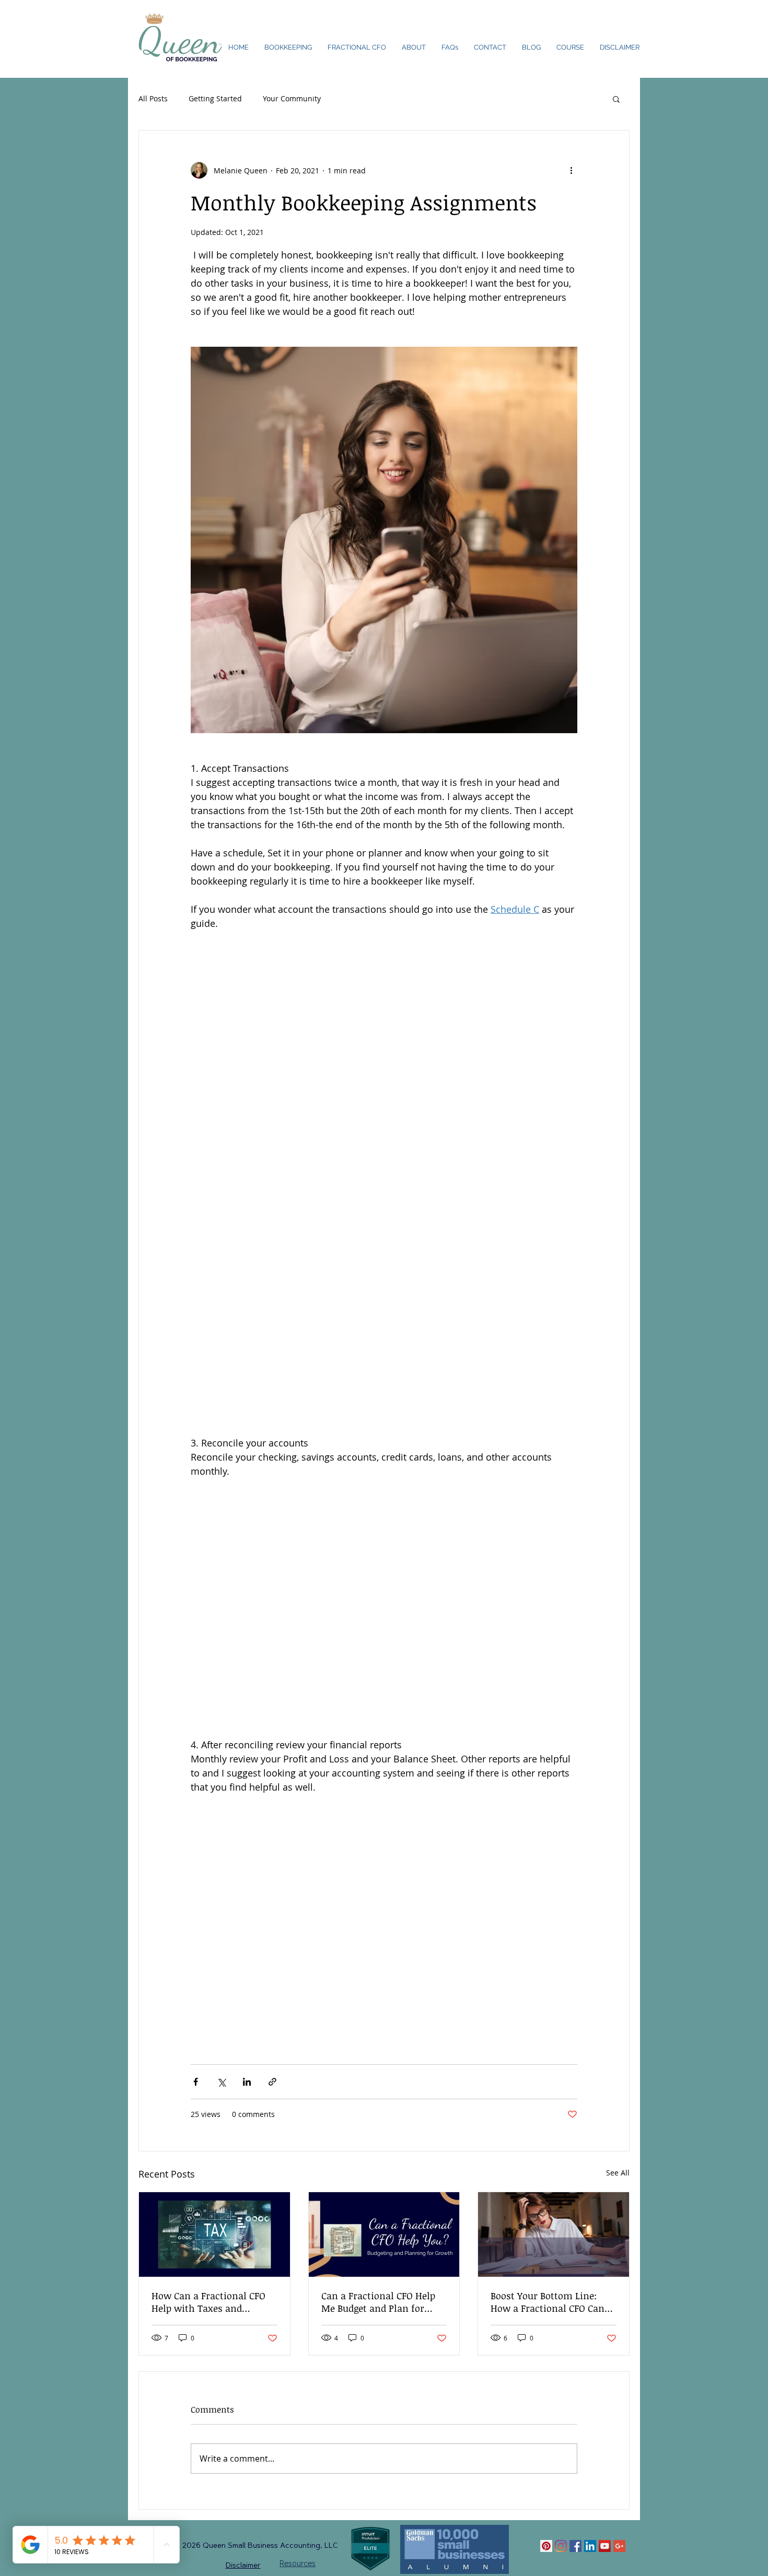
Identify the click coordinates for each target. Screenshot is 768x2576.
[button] (616, 99)
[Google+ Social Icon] (619, 2546)
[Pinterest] (546, 2546)
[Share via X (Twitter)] (221, 2082)
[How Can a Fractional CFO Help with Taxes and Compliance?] (214, 2234)
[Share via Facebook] (196, 2082)
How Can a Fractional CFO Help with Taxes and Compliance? (208, 2302)
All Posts (153, 98)
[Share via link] (272, 2082)
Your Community (292, 98)
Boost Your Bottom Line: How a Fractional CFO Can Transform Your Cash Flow (550, 2302)
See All (618, 2173)
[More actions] (571, 170)
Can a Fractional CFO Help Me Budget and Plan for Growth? (378, 2302)
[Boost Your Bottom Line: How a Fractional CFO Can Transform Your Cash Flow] (554, 2234)
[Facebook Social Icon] (575, 2546)
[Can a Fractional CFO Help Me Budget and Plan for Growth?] (384, 2234)
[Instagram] (561, 2546)
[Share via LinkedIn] (247, 2082)
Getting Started (215, 98)
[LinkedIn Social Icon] (590, 2546)
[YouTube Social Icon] (605, 2546)
